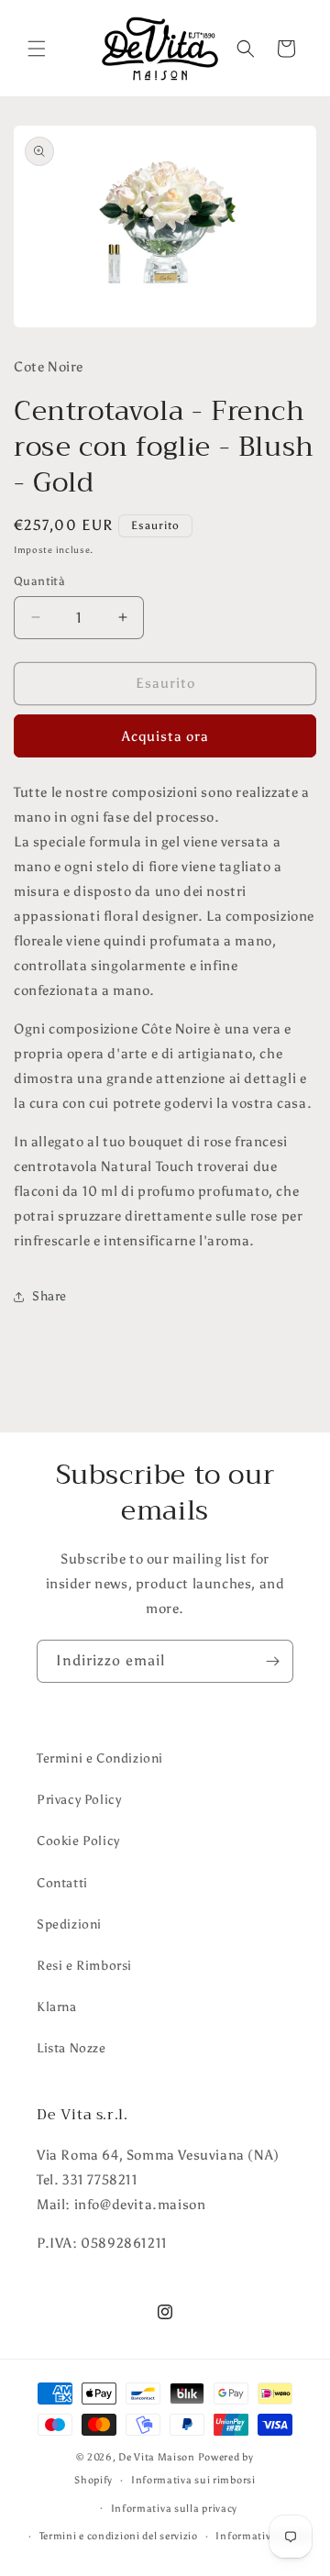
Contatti (62, 1883)
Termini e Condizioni (100, 1758)
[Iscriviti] (272, 1661)
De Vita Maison (157, 2457)
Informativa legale (262, 2536)
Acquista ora (165, 736)
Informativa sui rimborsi (193, 2480)
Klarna (57, 2007)
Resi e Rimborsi (84, 1966)
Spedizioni (69, 1924)
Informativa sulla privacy (175, 2509)
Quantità (39, 581)
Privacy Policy (79, 1800)
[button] (37, 49)
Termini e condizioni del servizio (119, 2536)
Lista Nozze (71, 2048)
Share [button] (49, 1296)
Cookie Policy (78, 1841)
